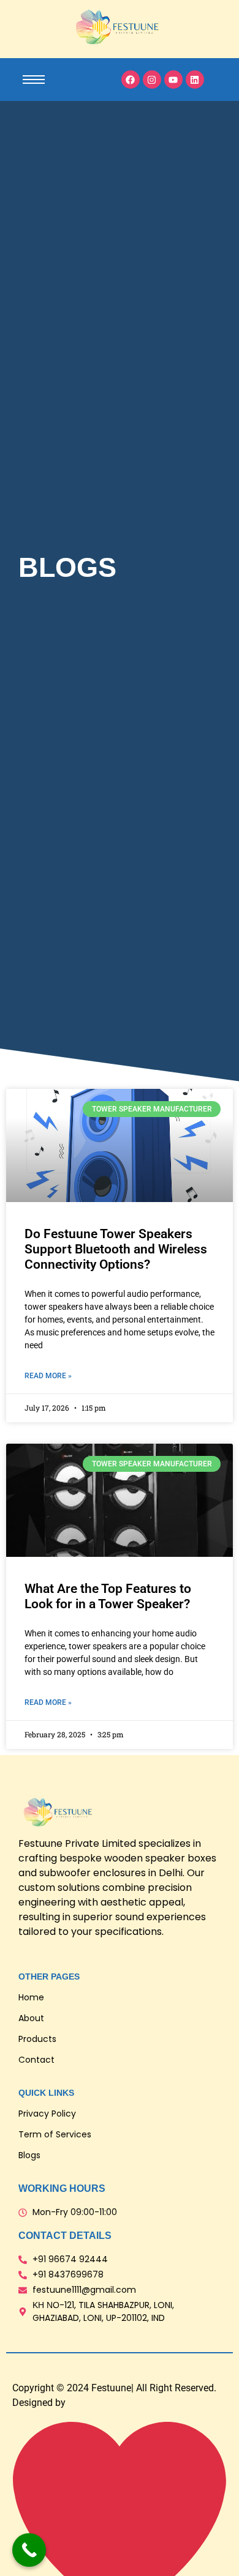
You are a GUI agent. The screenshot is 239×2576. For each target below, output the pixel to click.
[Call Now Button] (29, 2550)
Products (37, 2039)
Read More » (48, 1376)
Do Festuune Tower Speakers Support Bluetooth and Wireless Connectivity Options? (116, 1249)
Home (31, 1997)
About (31, 2018)
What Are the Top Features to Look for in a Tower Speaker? (108, 1596)
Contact (36, 2060)
